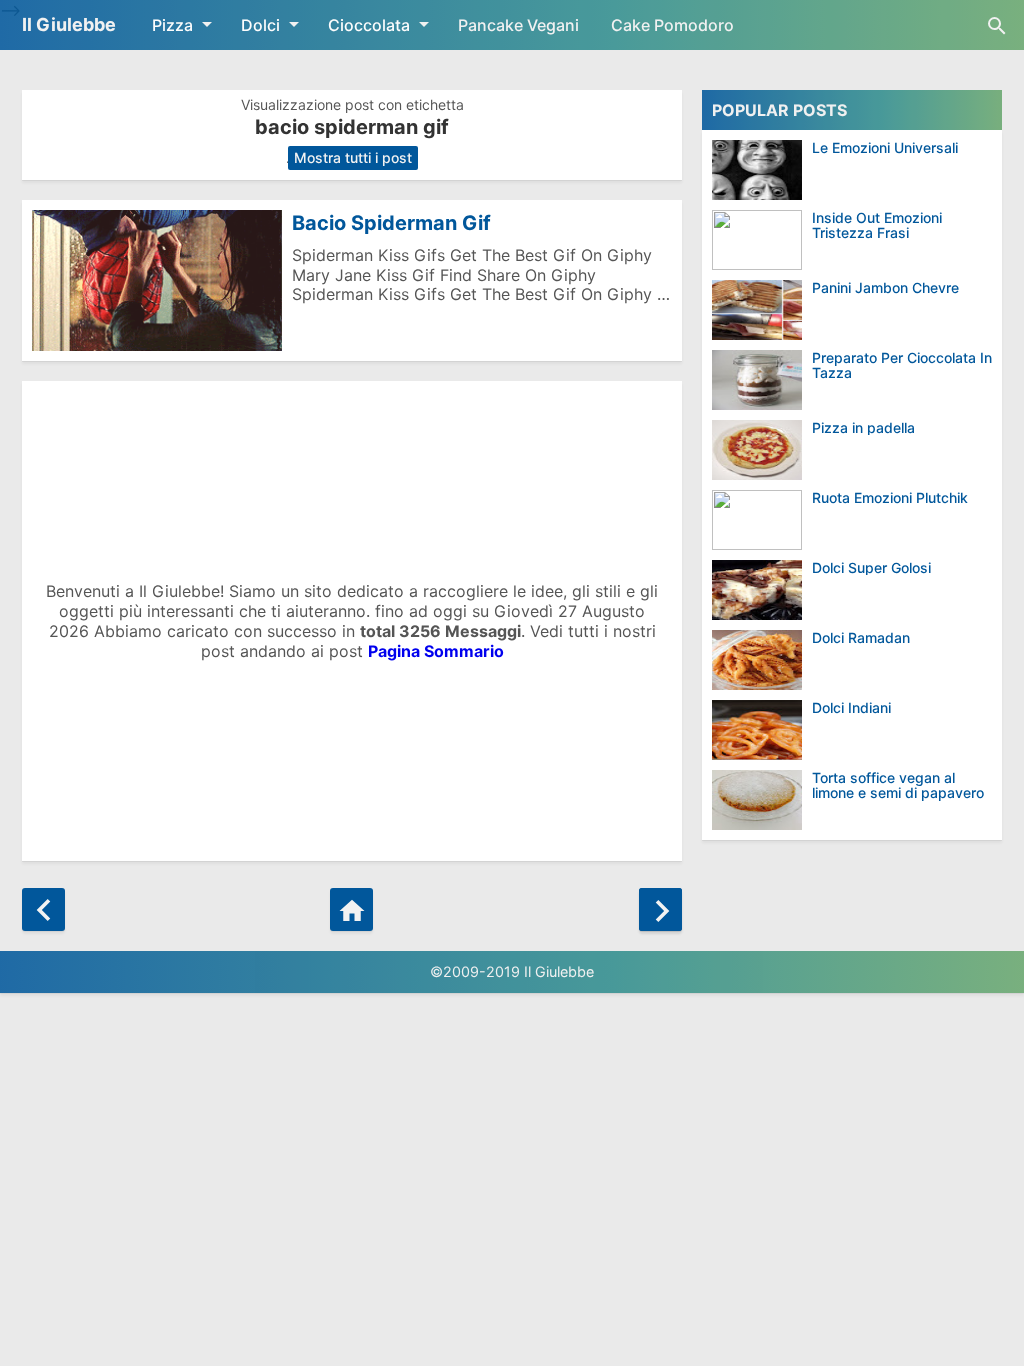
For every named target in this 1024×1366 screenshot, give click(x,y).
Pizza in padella (863, 427)
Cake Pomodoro (672, 25)
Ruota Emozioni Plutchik (890, 497)
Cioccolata (369, 25)
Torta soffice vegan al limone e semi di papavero (898, 785)
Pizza (172, 25)
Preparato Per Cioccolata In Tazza (902, 365)
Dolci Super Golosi (871, 567)
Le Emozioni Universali (885, 147)
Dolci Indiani (851, 707)
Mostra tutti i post (353, 157)
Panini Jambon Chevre (885, 287)
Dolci (260, 25)
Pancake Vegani (518, 25)
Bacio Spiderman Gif (391, 223)
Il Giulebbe (69, 24)
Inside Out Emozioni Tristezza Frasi (877, 225)
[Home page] (351, 909)
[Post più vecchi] (660, 909)
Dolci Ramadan (861, 637)
